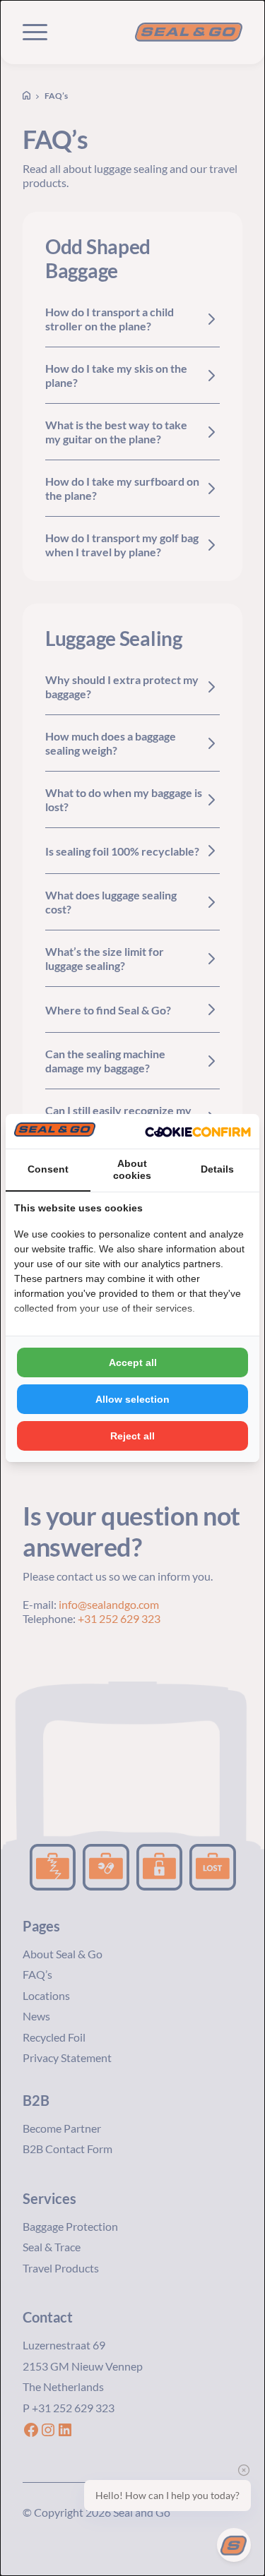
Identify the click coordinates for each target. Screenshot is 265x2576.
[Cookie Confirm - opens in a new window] (198, 1132)
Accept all (133, 1362)
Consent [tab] (48, 1169)
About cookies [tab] (132, 1169)
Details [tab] (217, 1169)
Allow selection (132, 1399)
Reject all (132, 1436)
